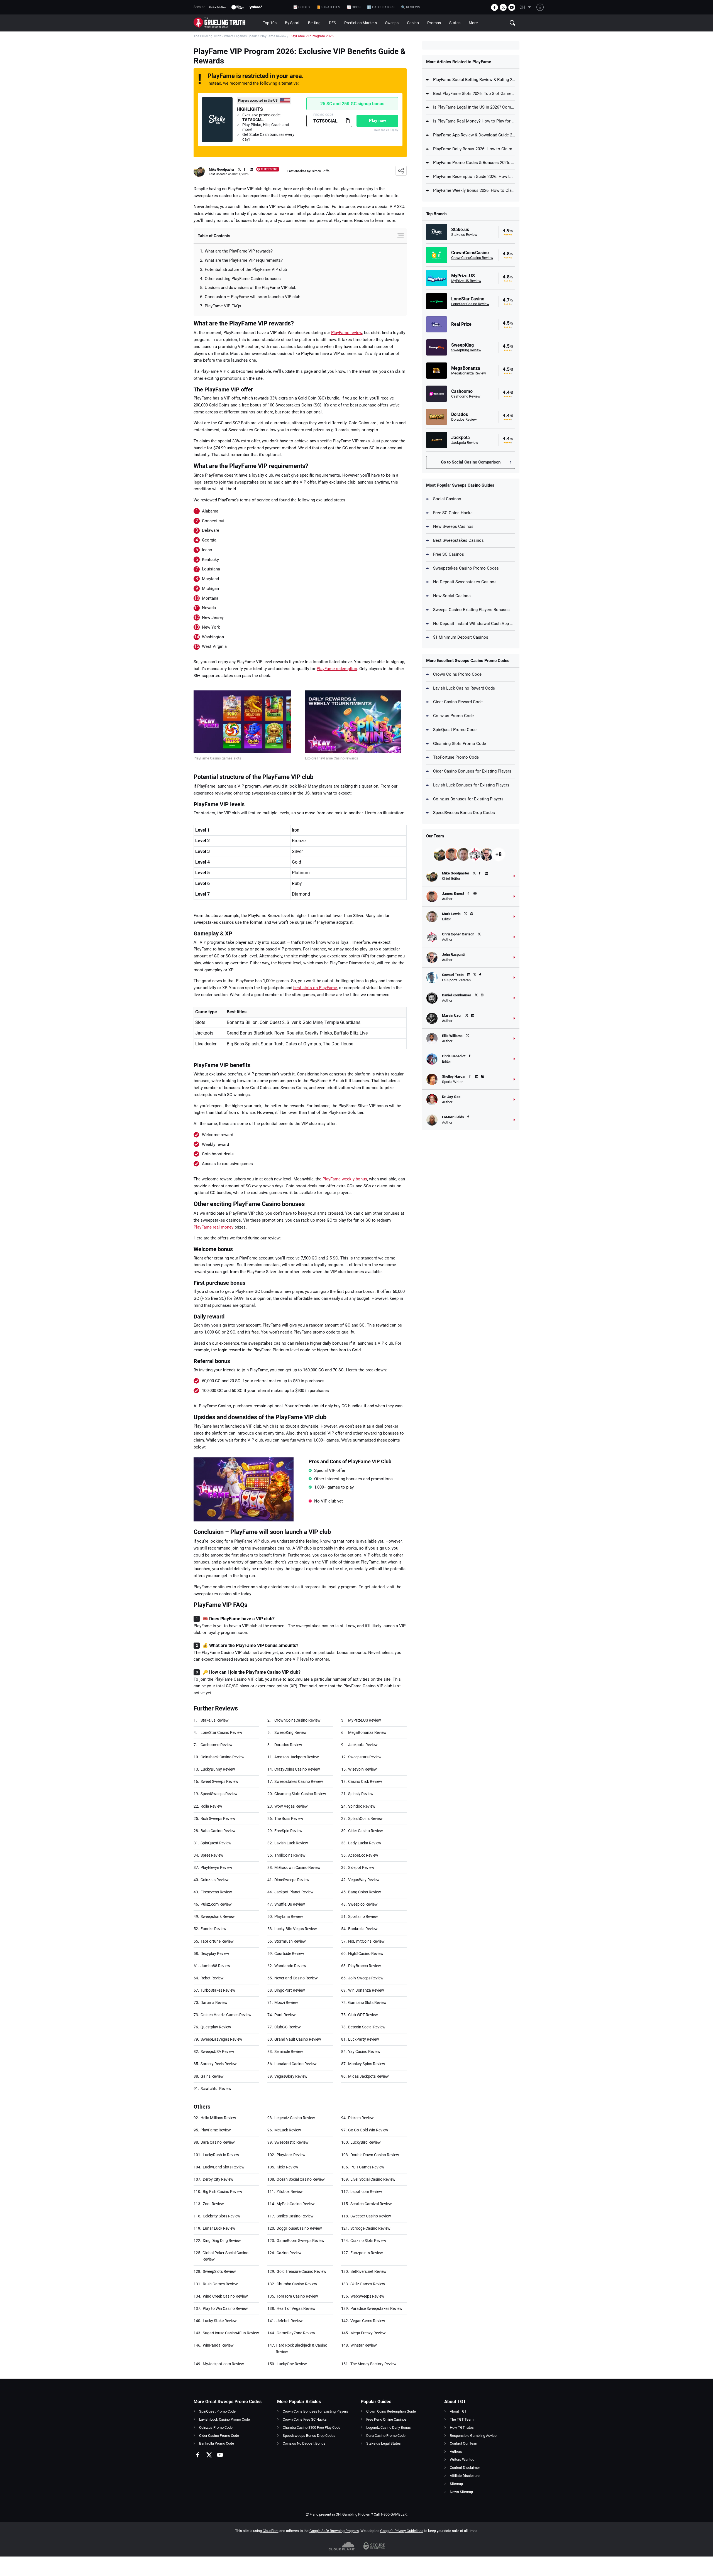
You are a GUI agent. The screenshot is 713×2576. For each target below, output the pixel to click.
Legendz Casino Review (295, 2118)
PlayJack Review (291, 2155)
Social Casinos (447, 499)
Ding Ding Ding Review (222, 2241)
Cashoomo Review (217, 1745)
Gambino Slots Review (367, 2003)
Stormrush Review (290, 1941)
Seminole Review (289, 2052)
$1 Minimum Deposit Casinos (461, 637)
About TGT (458, 2411)
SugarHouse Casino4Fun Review (231, 2333)
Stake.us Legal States (384, 2443)
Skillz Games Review (368, 2284)
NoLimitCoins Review (366, 1941)
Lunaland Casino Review (296, 2064)
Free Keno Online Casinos (386, 2419)
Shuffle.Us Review (290, 1904)
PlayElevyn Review (216, 1867)
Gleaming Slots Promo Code (460, 744)
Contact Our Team (464, 2443)
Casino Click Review (365, 1781)
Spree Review (212, 1855)
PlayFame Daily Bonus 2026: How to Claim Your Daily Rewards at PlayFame (474, 149)
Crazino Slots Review (368, 2241)
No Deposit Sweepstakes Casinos (465, 582)
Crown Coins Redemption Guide (391, 2411)
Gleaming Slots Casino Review (300, 1794)
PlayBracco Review (365, 1966)
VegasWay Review (364, 1880)
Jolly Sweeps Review (366, 1978)
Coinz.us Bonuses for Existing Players (468, 799)
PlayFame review (347, 333)
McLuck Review (288, 2130)
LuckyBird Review (366, 2142)
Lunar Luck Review (219, 2228)
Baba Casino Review (218, 1831)
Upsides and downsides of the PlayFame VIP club (251, 288)
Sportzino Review (363, 1916)
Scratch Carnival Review (371, 2204)
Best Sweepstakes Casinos (458, 540)
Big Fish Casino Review (223, 2192)
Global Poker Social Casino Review (225, 2256)
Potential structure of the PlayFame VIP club (246, 269)
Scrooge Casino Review (370, 2228)
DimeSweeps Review (292, 1880)
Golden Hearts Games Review (226, 2015)
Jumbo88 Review (215, 1966)
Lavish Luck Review (291, 1843)
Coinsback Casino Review (223, 1757)
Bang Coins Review (365, 1892)
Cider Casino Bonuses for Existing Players (472, 771)
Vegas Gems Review (368, 2321)
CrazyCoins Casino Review (297, 1769)
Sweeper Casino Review (371, 2216)
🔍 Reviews (411, 7)
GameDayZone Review (296, 2333)
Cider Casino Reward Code (458, 702)
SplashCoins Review (365, 1818)
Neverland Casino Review (296, 1978)
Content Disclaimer (465, 2468)
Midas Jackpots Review (368, 2076)
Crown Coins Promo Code (457, 674)
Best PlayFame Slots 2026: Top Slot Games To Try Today (474, 94)
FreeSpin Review (288, 1831)
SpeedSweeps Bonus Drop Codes (464, 813)
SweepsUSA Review (217, 2052)
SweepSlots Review (219, 2271)
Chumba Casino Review (297, 2284)
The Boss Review (289, 1818)
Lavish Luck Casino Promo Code (224, 2419)
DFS (332, 23)
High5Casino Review (366, 1954)
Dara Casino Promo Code (386, 2436)
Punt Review (285, 2015)
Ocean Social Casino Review (301, 2179)
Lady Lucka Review (365, 1843)
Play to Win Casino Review (225, 2308)
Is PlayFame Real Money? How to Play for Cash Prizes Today (474, 121)
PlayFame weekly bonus (345, 1179)
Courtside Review (289, 1954)
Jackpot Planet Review (294, 1892)
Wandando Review (290, 1966)
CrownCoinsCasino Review (297, 1720)
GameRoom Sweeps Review (301, 2241)
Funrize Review (213, 1929)
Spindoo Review (362, 1806)
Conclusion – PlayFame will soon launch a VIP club (252, 297)
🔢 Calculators (381, 7)
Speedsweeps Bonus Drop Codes (309, 2436)
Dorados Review (288, 1745)
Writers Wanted (462, 2459)
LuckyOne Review (292, 2364)
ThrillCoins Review (290, 1855)
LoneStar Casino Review (221, 1732)
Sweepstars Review (365, 1757)
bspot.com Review (366, 2192)
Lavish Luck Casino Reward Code (464, 688)
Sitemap (456, 2484)
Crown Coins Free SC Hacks (305, 2419)
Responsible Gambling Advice (473, 2436)
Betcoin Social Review (367, 2027)
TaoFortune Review (217, 1941)
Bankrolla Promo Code (217, 2443)
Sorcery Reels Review (219, 2064)
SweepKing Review (290, 1732)
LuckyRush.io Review (221, 2155)
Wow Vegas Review (291, 1806)
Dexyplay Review (215, 1954)
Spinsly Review (361, 1794)
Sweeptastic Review (291, 2142)
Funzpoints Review (367, 2253)
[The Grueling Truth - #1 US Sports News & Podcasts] (226, 23)
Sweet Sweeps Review (219, 1781)
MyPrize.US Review (365, 1720)
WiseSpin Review (362, 1769)
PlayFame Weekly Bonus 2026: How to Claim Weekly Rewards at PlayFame (474, 190)
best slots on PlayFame (315, 988)
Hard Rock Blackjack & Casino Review (301, 2348)
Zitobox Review (290, 2192)
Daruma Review (214, 2003)
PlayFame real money (213, 1227)
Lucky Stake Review (220, 2321)
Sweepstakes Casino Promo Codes (466, 568)
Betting (314, 23)
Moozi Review (286, 2003)
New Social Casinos (452, 596)
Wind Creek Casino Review (225, 2296)
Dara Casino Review (218, 2142)
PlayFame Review (273, 36)
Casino (413, 23)
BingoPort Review (290, 1990)
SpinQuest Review (216, 1843)
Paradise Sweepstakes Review (376, 2308)
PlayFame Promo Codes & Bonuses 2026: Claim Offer (474, 163)
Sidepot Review (361, 1867)
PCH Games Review (367, 2167)
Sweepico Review (363, 1904)
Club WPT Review (363, 2015)
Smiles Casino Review (295, 2216)
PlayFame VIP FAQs (223, 306)
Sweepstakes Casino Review (299, 1781)
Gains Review (212, 2076)
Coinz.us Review (215, 1880)
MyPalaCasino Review (296, 2204)
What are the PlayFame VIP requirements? (244, 260)
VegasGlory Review (291, 2076)
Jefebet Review (290, 2321)
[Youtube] (512, 7)
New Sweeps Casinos (453, 526)
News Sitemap (461, 2492)
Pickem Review (361, 2118)
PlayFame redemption (337, 669)
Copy (347, 121)
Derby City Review (218, 2179)
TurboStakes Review (218, 1990)
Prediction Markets (361, 23)
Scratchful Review (216, 2089)
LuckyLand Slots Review (224, 2167)
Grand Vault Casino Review (298, 2039)
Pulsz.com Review (216, 1904)
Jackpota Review (363, 1745)
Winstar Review (364, 2345)
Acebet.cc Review (363, 1855)
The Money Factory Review (373, 2364)
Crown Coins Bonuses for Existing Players (315, 2411)
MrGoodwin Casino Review (297, 1867)
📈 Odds (354, 7)
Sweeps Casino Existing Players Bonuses (471, 610)
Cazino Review (289, 2253)
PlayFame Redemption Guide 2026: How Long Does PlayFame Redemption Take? (474, 177)
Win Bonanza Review (366, 1990)
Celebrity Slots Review (222, 2216)
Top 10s (270, 23)
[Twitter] (503, 7)
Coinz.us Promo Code (453, 716)
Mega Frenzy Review (368, 2333)
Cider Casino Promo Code (219, 2436)
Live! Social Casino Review (373, 2179)
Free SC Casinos (449, 554)
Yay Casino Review (364, 2052)
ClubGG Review (288, 2027)
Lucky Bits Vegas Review (296, 1929)
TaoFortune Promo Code (456, 757)
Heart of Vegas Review (296, 2308)
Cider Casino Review (366, 1831)
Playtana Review (289, 1916)
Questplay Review (216, 2027)
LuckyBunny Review (218, 1769)
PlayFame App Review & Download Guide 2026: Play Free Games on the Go (474, 135)
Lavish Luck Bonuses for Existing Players (471, 785)
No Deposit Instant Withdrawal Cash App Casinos (474, 624)
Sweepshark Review (218, 1916)
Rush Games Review (220, 2284)
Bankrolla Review (363, 1929)
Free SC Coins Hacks (453, 513)
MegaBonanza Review (367, 1732)
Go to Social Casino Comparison (471, 462)
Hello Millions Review (218, 2118)
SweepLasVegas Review (221, 2039)
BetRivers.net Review (368, 2271)
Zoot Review (213, 2204)
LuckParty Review (364, 2039)
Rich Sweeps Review (218, 1818)
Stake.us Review (215, 1720)
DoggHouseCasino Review (299, 2228)
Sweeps (392, 23)
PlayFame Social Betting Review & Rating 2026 (474, 80)
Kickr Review (287, 2167)
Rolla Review (211, 1806)
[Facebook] (495, 7)
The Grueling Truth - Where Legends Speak (225, 36)
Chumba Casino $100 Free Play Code (312, 2427)
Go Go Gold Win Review (368, 2130)
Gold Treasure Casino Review (301, 2271)
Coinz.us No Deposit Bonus (304, 2443)
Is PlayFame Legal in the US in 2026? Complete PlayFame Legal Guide (474, 107)
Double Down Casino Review (375, 2155)
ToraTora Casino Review (297, 2296)
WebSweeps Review (367, 2296)
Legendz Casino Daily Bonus (389, 2427)
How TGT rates (462, 2427)
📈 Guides (301, 7)
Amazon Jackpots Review (297, 1757)
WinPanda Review (218, 2345)
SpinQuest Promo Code (455, 730)
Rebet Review (212, 1978)
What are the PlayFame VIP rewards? (239, 251)
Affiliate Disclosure (465, 2476)
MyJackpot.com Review (223, 2364)
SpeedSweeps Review (219, 1794)
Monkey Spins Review (367, 2064)
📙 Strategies (328, 7)
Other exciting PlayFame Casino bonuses (243, 279)
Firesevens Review (216, 1892)
